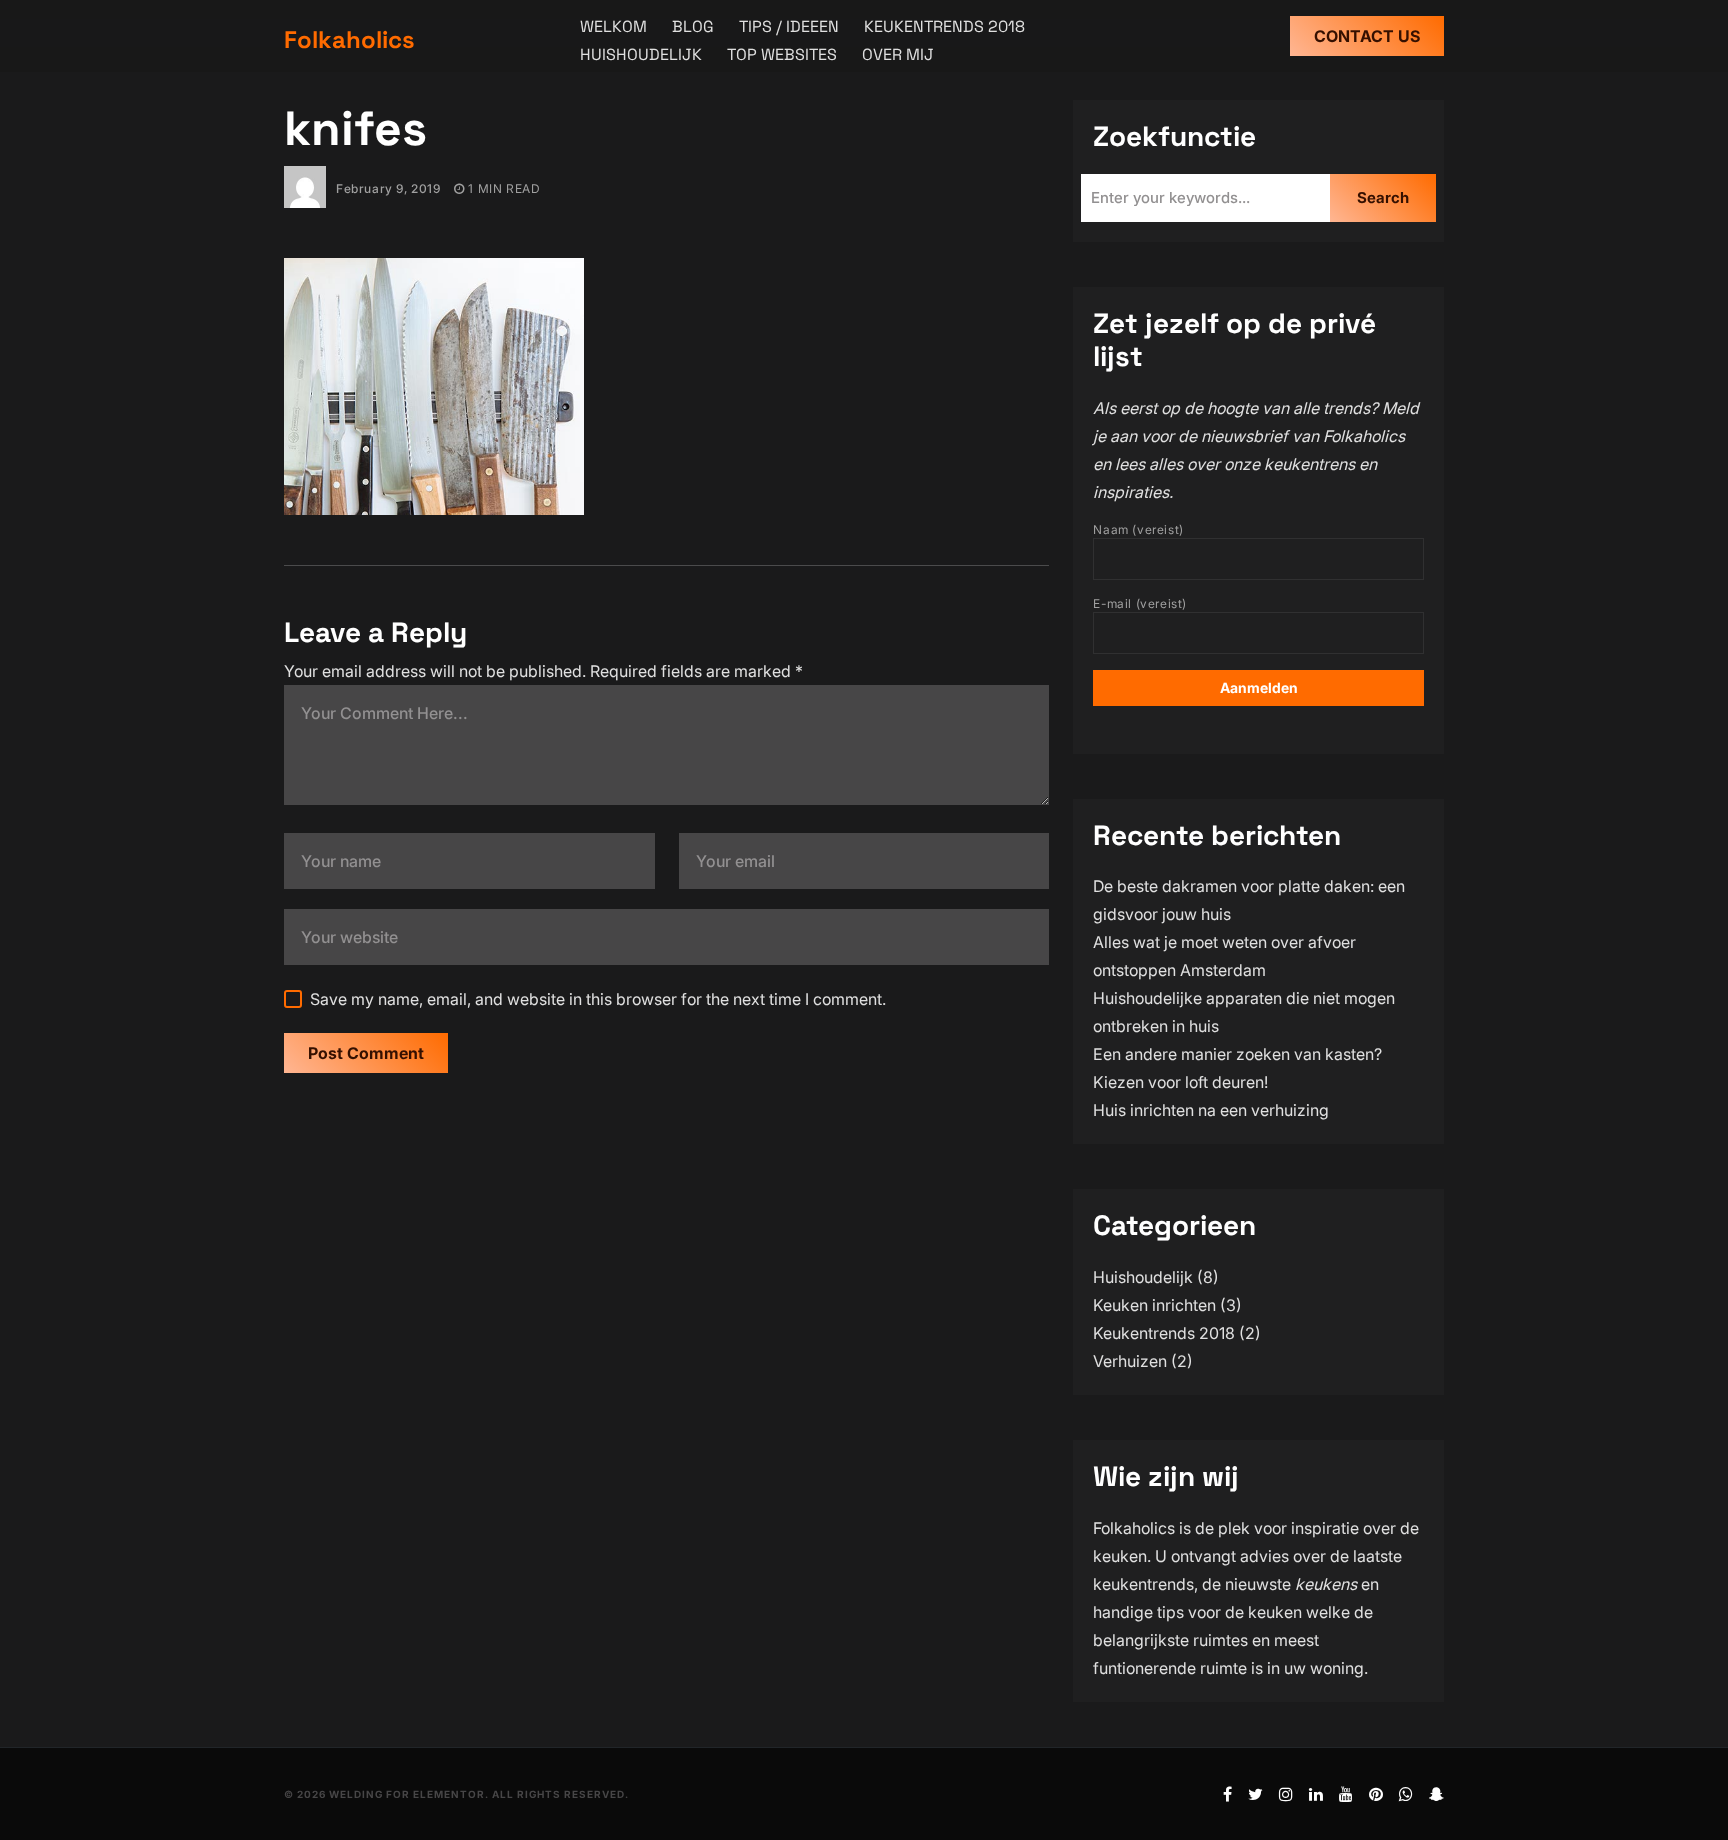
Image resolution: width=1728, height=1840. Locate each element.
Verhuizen (1130, 1361)
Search (1383, 197)
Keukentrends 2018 (944, 26)
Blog (693, 26)
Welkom (613, 26)
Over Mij (898, 54)
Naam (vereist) (1138, 529)
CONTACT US (1367, 36)
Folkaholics (349, 39)
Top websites (782, 54)
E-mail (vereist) (1140, 603)
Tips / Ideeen (789, 26)
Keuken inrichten (1154, 1305)
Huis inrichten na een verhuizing (1211, 1110)
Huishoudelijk (641, 54)
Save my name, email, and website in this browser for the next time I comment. (598, 999)
